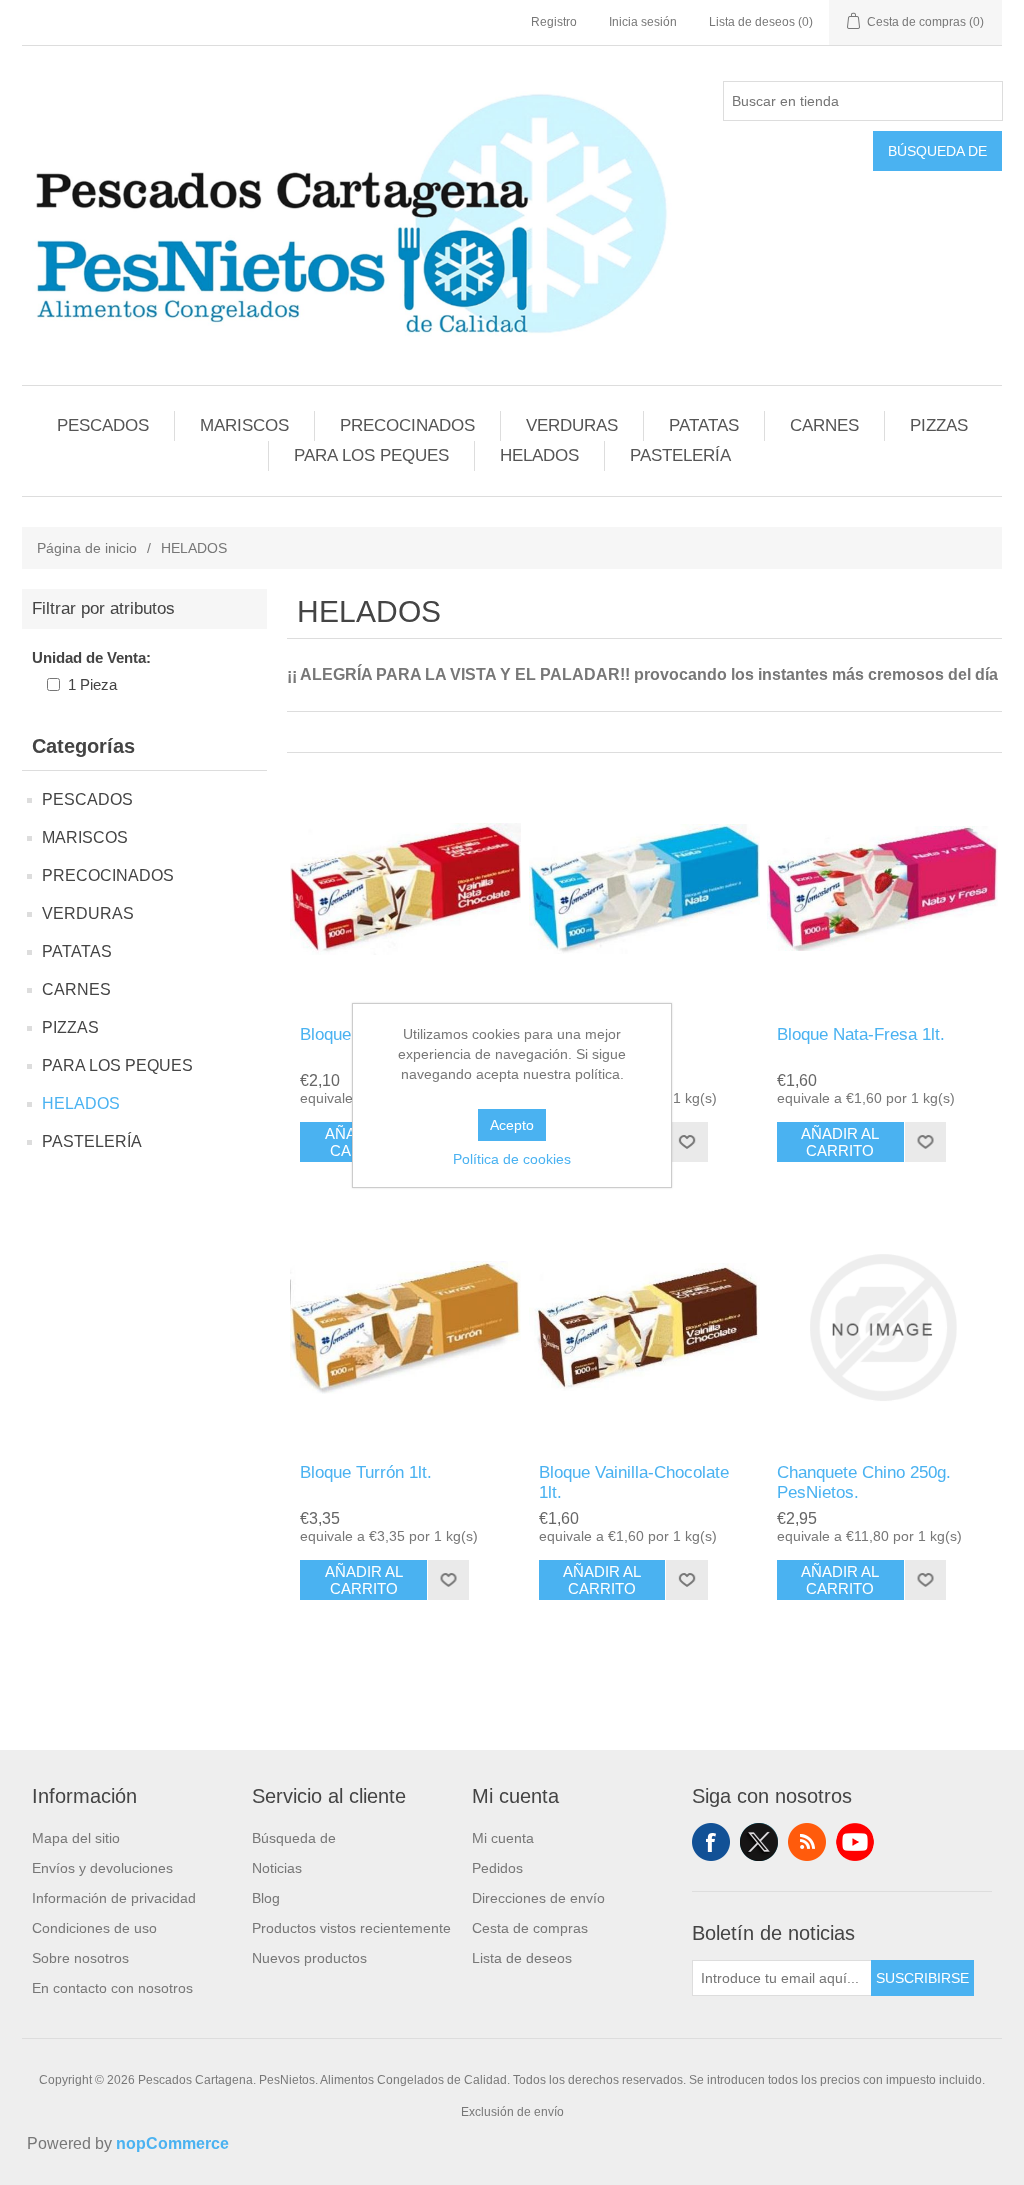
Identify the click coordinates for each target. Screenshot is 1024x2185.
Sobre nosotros (80, 1958)
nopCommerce (172, 2143)
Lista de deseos (522, 1958)
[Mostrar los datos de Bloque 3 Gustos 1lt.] (405, 888)
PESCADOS (103, 425)
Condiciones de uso (94, 1928)
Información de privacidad (114, 1898)
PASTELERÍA (680, 455)
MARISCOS (244, 425)
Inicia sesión (643, 22)
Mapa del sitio (76, 1838)
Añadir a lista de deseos (686, 1142)
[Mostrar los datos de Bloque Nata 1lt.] (644, 888)
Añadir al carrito (840, 1142)
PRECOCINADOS (407, 425)
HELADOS (539, 455)
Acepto (512, 1125)
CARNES (824, 425)
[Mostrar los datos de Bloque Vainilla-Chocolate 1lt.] (644, 1327)
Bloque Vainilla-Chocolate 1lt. (634, 1482)
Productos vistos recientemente (351, 1928)
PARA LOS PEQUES (371, 455)
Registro (554, 22)
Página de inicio (87, 548)
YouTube (855, 1842)
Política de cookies (512, 1159)
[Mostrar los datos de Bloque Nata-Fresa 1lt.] (882, 888)
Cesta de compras (530, 1928)
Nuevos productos (309, 1958)
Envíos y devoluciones (102, 1868)
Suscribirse (922, 1978)
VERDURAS (572, 425)
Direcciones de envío (538, 1898)
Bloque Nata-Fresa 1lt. (861, 1034)
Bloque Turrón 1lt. (366, 1472)
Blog (266, 1898)
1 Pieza (92, 684)
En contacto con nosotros (112, 1988)
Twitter (759, 1842)
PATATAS (704, 425)
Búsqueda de (937, 151)
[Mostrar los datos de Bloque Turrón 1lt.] (405, 1327)
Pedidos (497, 1868)
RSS (807, 1842)
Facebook (711, 1842)
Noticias (277, 1868)
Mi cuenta (503, 1838)
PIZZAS (939, 425)
